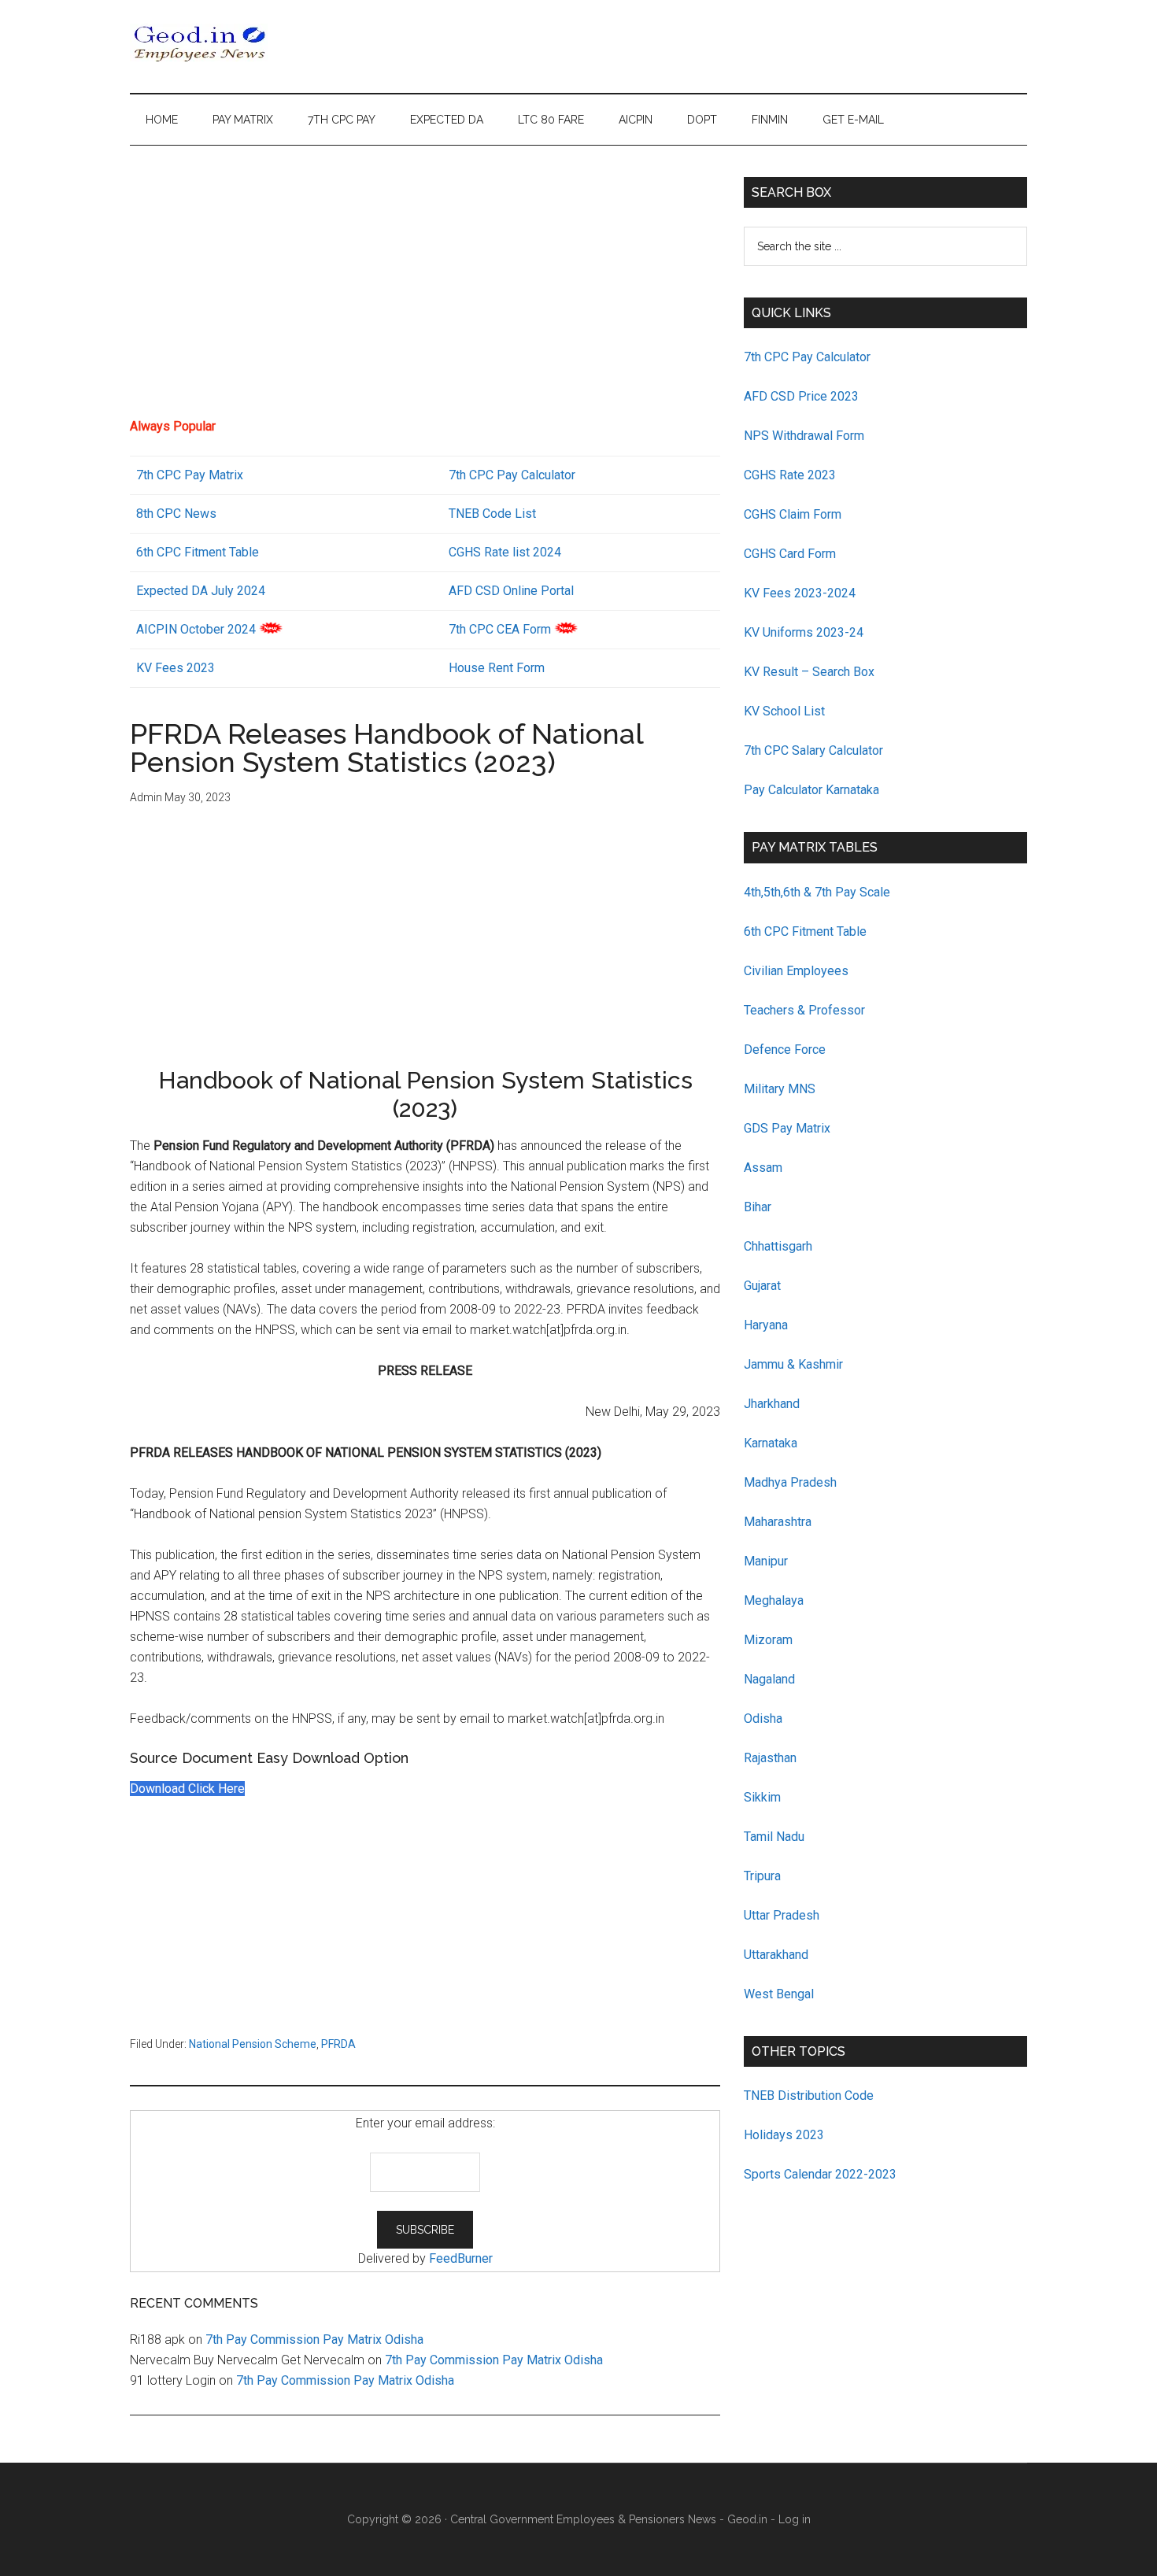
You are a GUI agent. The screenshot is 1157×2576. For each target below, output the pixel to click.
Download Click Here (187, 1789)
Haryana (766, 1325)
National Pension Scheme (253, 2044)
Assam (763, 1168)
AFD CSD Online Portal (511, 591)
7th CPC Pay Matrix (190, 475)
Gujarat (762, 1286)
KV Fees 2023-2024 (800, 593)
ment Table (229, 552)
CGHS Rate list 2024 (505, 552)
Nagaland (769, 1679)
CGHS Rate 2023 (790, 475)
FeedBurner (461, 2258)
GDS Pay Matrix (787, 1128)
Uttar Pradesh (782, 1915)
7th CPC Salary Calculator (813, 750)
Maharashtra (778, 1522)
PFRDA (338, 2044)
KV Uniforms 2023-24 (804, 632)
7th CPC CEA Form (500, 629)
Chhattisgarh (778, 1246)
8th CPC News (176, 514)
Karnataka (771, 1443)
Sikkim (762, 1797)
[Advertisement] (425, 287)
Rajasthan (770, 1758)
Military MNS (780, 1089)
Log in (795, 2519)
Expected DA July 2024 (201, 591)
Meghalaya (774, 1600)
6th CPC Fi (165, 552)
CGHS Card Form (790, 554)
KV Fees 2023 (176, 668)
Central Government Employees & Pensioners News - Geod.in (609, 2519)
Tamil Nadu (774, 1837)
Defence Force (785, 1050)
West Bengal (779, 1994)
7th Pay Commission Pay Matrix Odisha (314, 2339)
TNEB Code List (492, 514)
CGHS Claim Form (793, 514)
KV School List (784, 711)
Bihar (758, 1207)
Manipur (766, 1561)
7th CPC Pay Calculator (512, 475)
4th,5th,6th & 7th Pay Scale (817, 892)
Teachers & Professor (804, 1010)
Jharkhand (772, 1404)
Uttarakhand (776, 1955)
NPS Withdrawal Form (804, 436)
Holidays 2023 (786, 2135)
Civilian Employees (796, 971)
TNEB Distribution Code (809, 2096)
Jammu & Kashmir (793, 1364)
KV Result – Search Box (809, 672)
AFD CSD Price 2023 (801, 396)
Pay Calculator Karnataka (811, 790)
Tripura (762, 1876)
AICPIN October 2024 (196, 629)
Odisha (763, 1719)
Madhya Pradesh (790, 1482)
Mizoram (768, 1640)
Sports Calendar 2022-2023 (820, 2174)
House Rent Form (497, 668)
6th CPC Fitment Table (805, 931)
